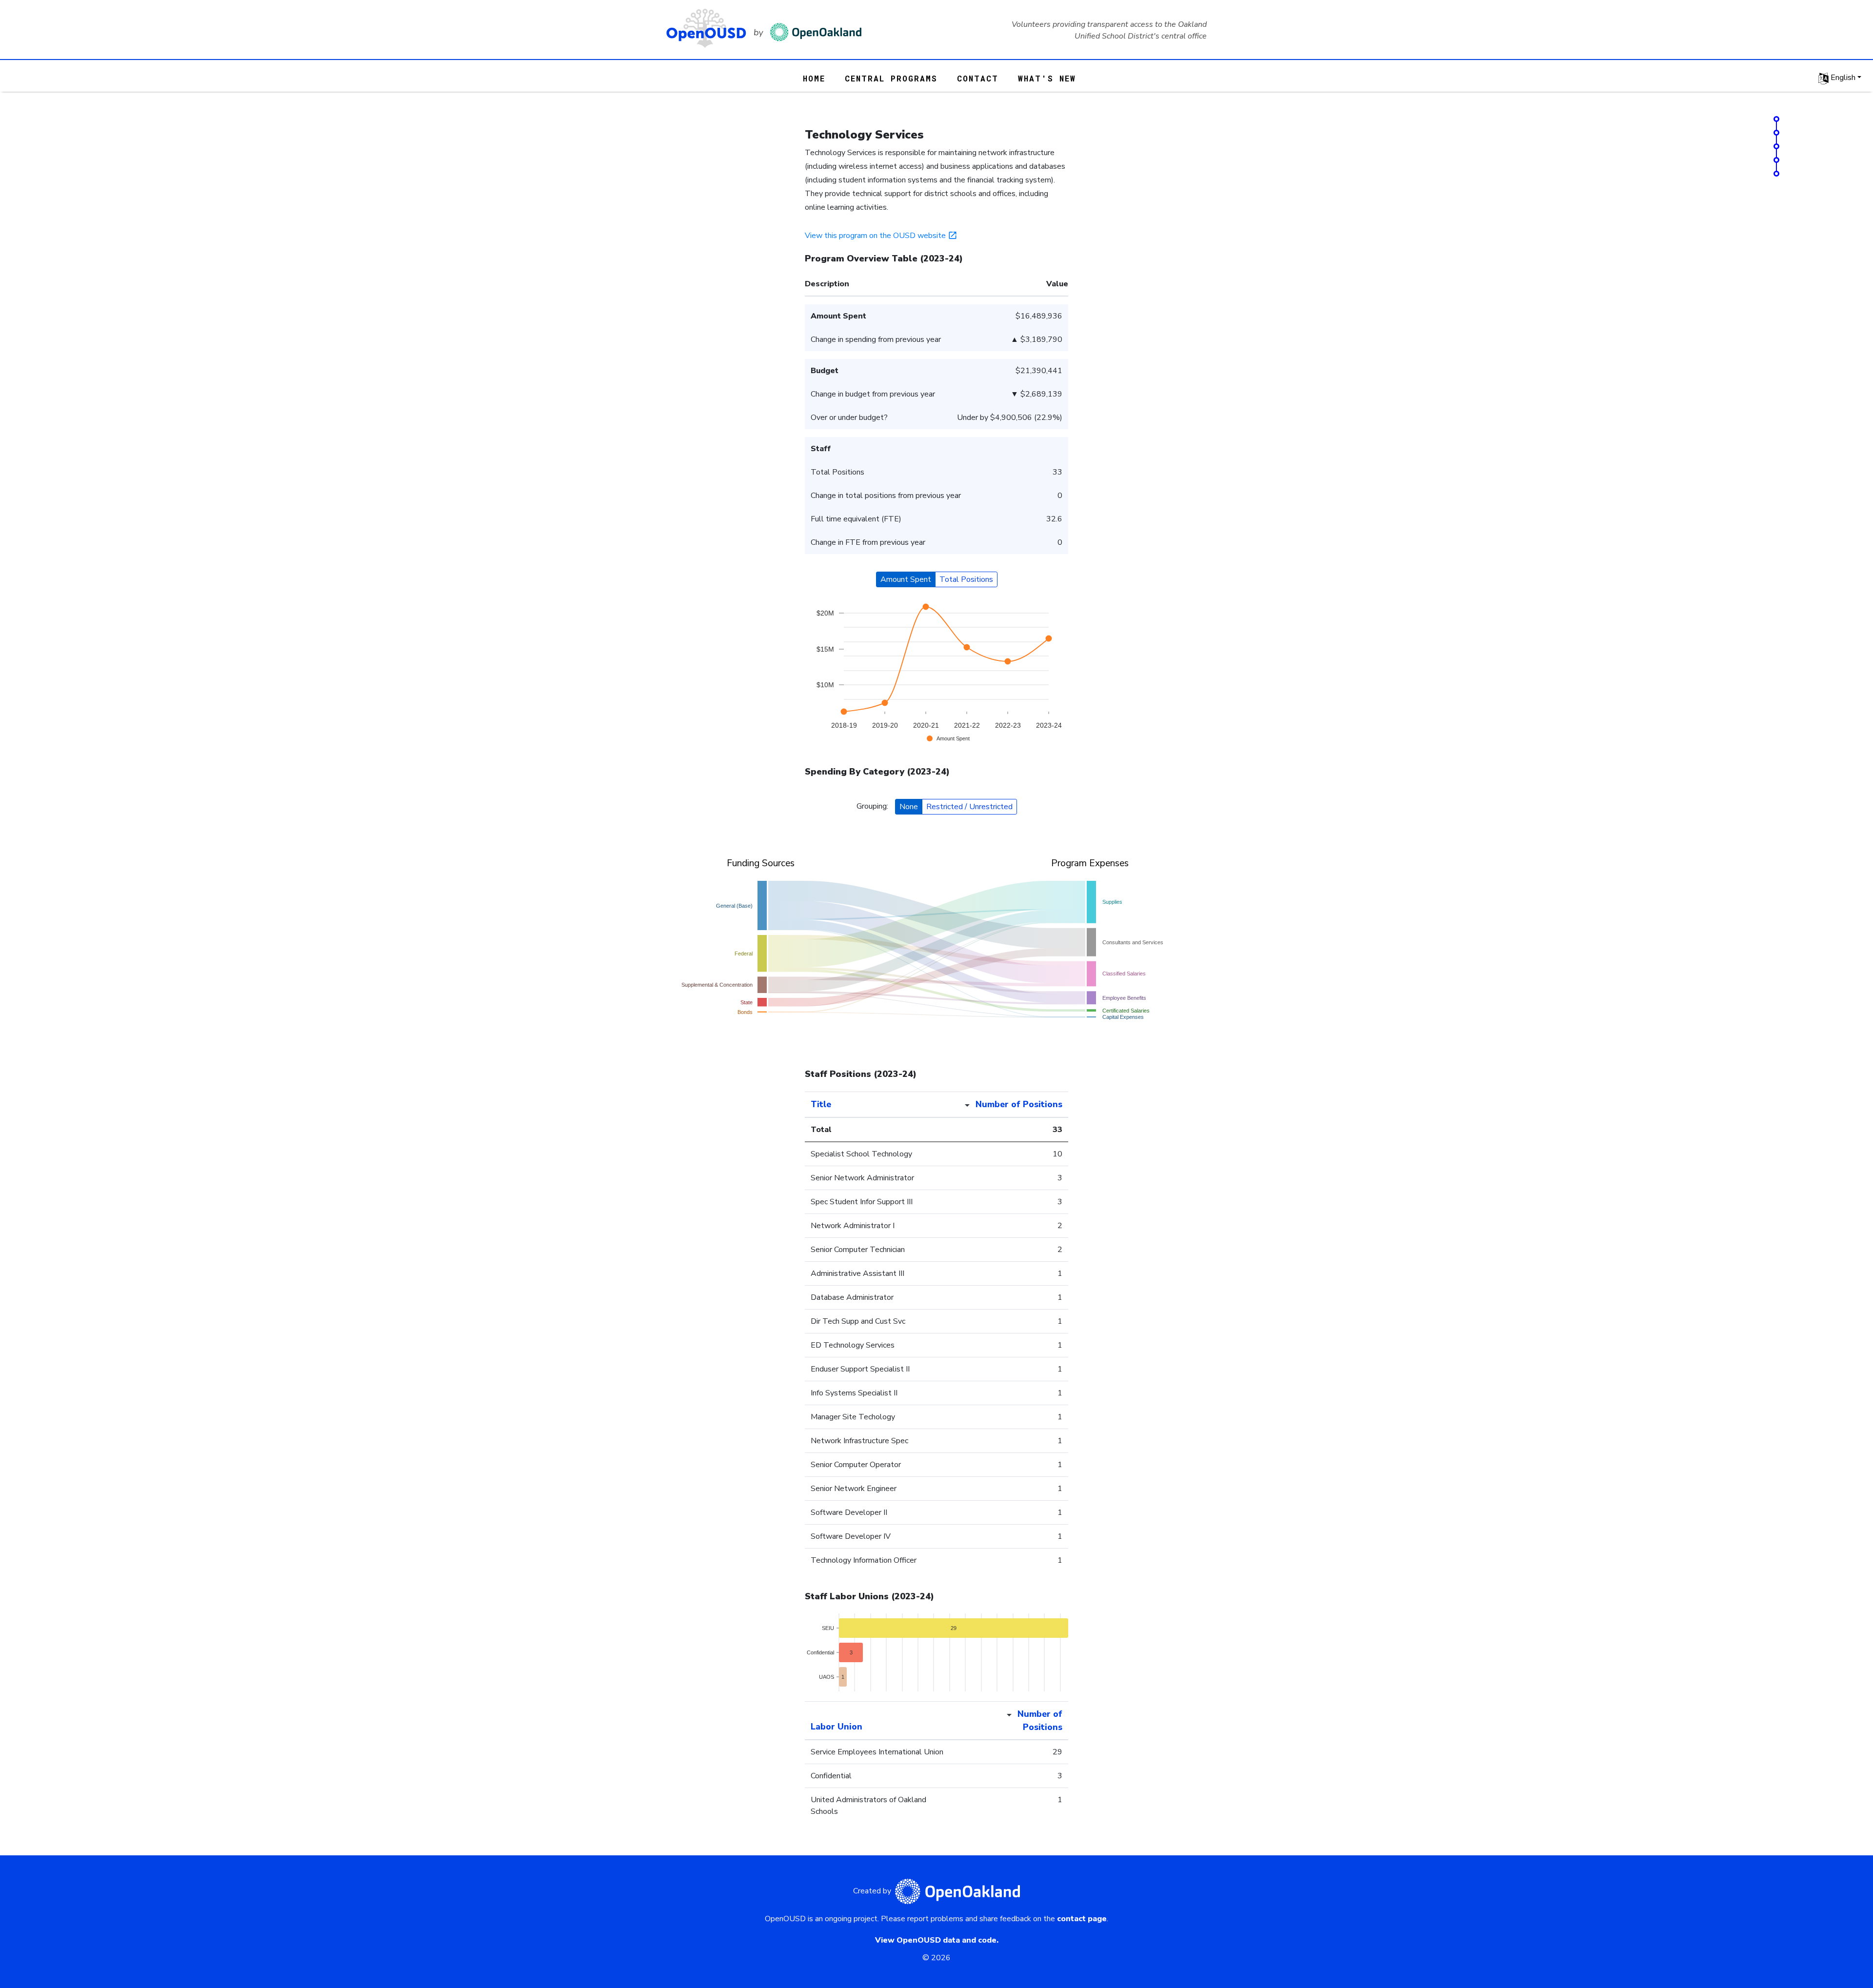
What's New (1047, 78)
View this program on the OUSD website (875, 236)
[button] (1840, 78)
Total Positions (966, 579)
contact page (1082, 1919)
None (909, 807)
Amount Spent (906, 579)
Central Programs (891, 78)
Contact (978, 78)
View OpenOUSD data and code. (937, 1940)
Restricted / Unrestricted (969, 807)
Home (814, 78)
